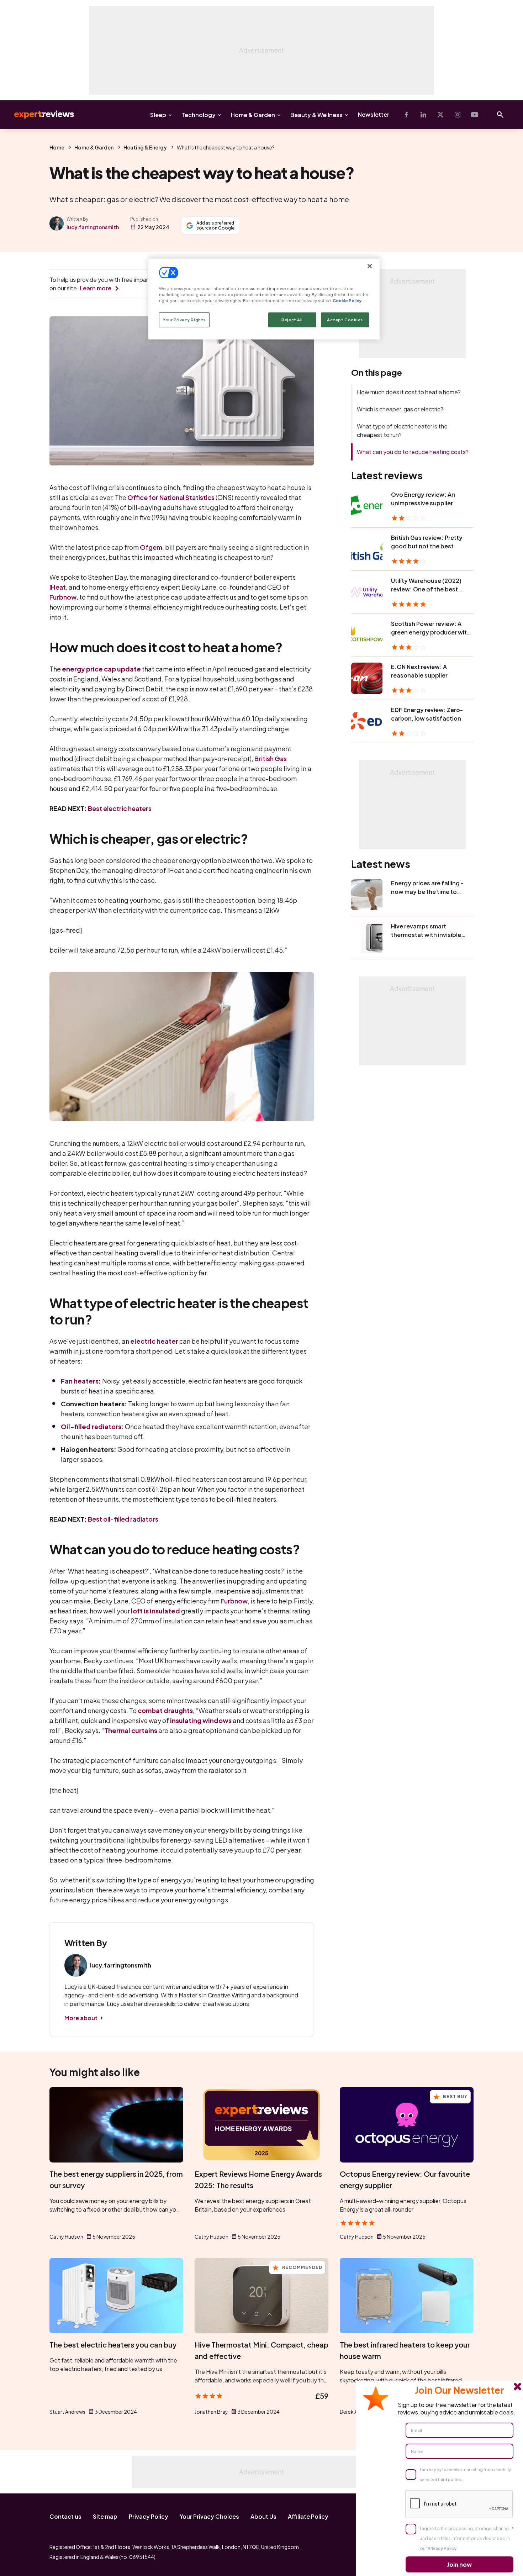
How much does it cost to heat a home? (409, 392)
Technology (199, 115)
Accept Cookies (345, 320)
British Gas (271, 758)
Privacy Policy (149, 2516)
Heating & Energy (145, 147)
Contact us (65, 2516)
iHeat (58, 587)
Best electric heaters (120, 808)
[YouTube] (475, 115)
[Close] (370, 266)
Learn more (96, 288)
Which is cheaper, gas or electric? (400, 409)
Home (57, 147)
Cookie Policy (347, 301)
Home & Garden (253, 115)
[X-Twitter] (440, 115)
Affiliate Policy (308, 2516)
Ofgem (151, 547)
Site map (105, 2516)
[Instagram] (458, 115)
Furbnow (63, 597)
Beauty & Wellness (316, 115)
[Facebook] (406, 115)
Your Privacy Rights (184, 320)
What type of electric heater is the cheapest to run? (402, 430)
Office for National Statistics (171, 497)
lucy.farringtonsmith (93, 227)
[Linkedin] (423, 115)
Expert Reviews (38, 115)
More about (81, 2018)
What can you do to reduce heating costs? (413, 452)
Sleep (158, 115)
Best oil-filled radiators (123, 1519)
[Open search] (500, 115)
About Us (263, 2516)
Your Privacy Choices (209, 2516)
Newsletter (374, 114)
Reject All (292, 320)
